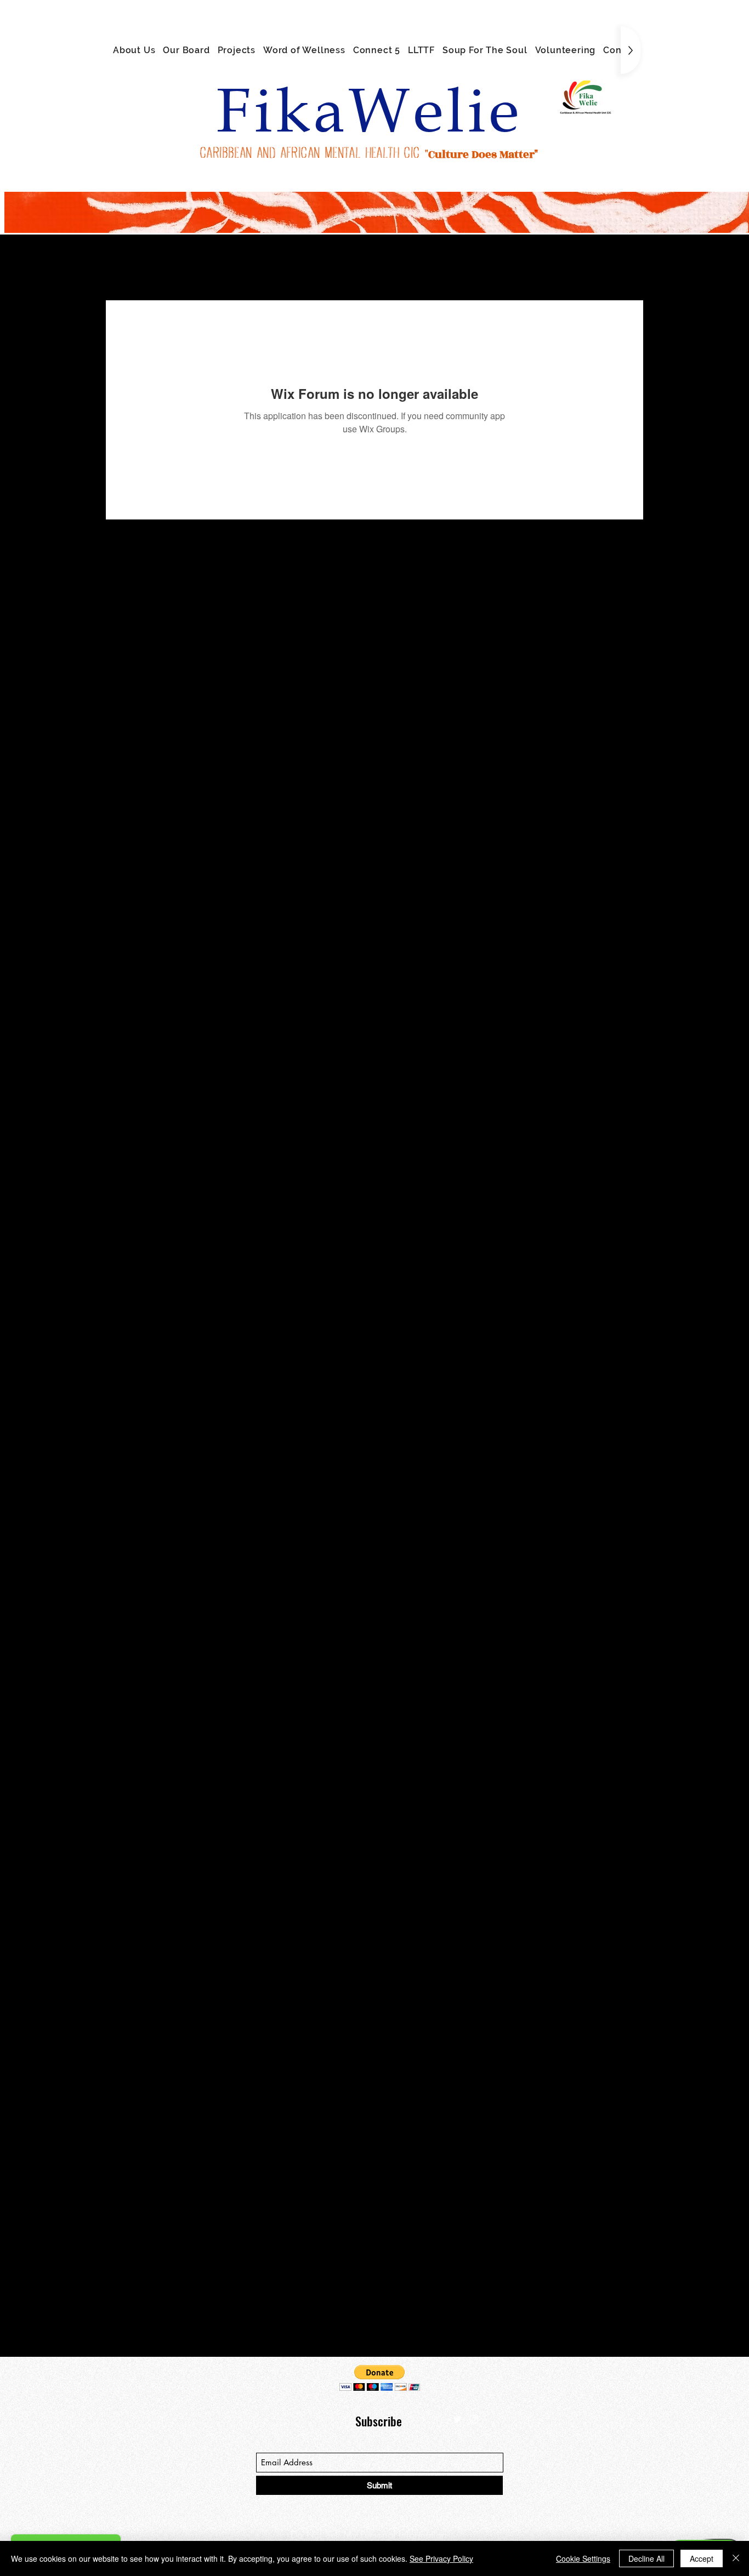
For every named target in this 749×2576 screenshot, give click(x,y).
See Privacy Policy (441, 2558)
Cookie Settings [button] (583, 2558)
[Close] (736, 2558)
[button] (380, 2378)
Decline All (646, 2558)
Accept (702, 2558)
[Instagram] (474, 2419)
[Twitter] (457, 2419)
